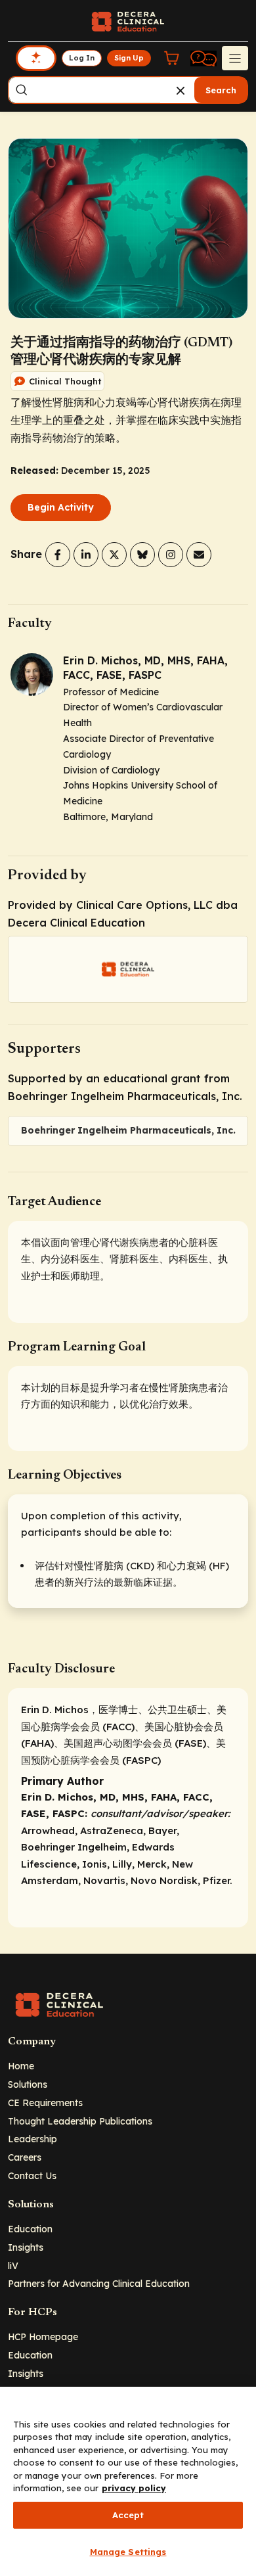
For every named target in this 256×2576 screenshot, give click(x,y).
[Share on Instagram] (171, 555)
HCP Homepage (43, 2336)
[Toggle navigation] (235, 58)
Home (21, 2066)
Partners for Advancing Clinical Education (99, 2283)
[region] (128, 2481)
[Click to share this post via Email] (199, 555)
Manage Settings (128, 2552)
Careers (25, 2157)
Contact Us (32, 2175)
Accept (128, 2515)
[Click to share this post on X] (114, 555)
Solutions (28, 2084)
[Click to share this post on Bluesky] (142, 555)
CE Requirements (45, 2103)
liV (13, 2265)
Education (30, 2229)
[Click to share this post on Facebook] (58, 555)
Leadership (32, 2139)
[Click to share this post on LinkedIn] (86, 555)
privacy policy (134, 2488)
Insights (26, 2247)
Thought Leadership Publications (80, 2121)
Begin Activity (61, 507)
